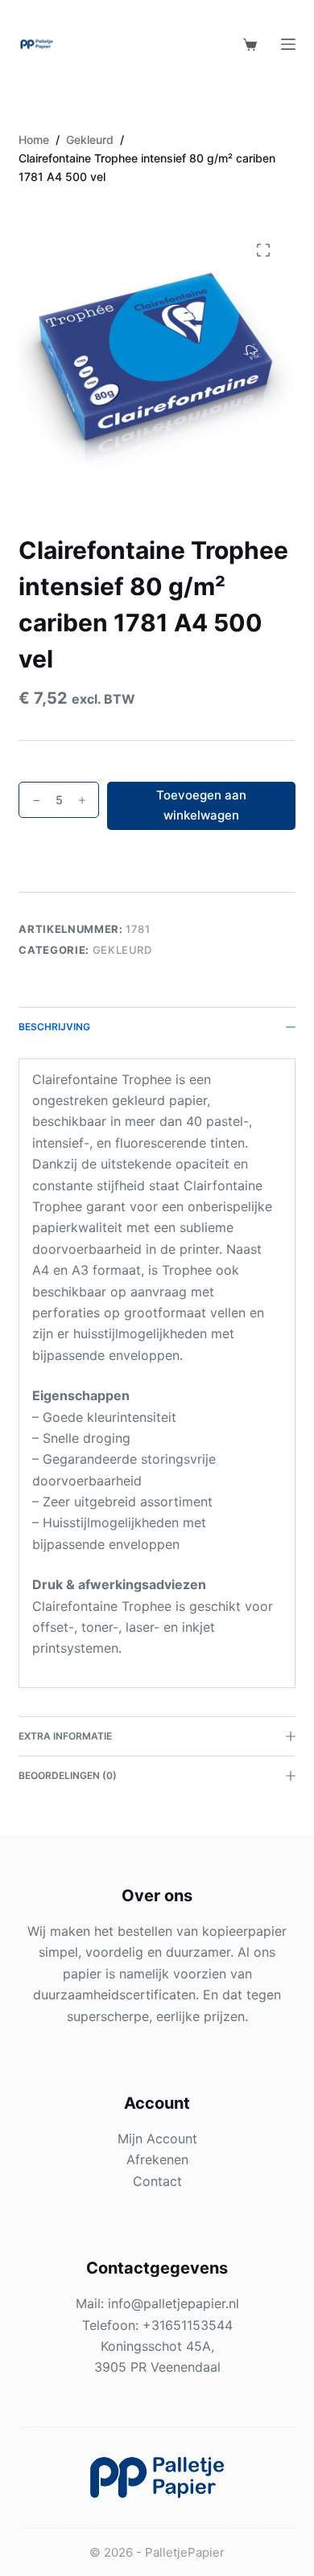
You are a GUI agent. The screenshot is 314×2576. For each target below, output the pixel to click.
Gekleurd (122, 950)
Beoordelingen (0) (68, 1775)
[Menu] (288, 44)
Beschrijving (54, 1027)
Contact (157, 2181)
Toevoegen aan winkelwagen (201, 805)
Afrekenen (157, 2159)
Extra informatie (65, 1736)
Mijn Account (157, 2138)
